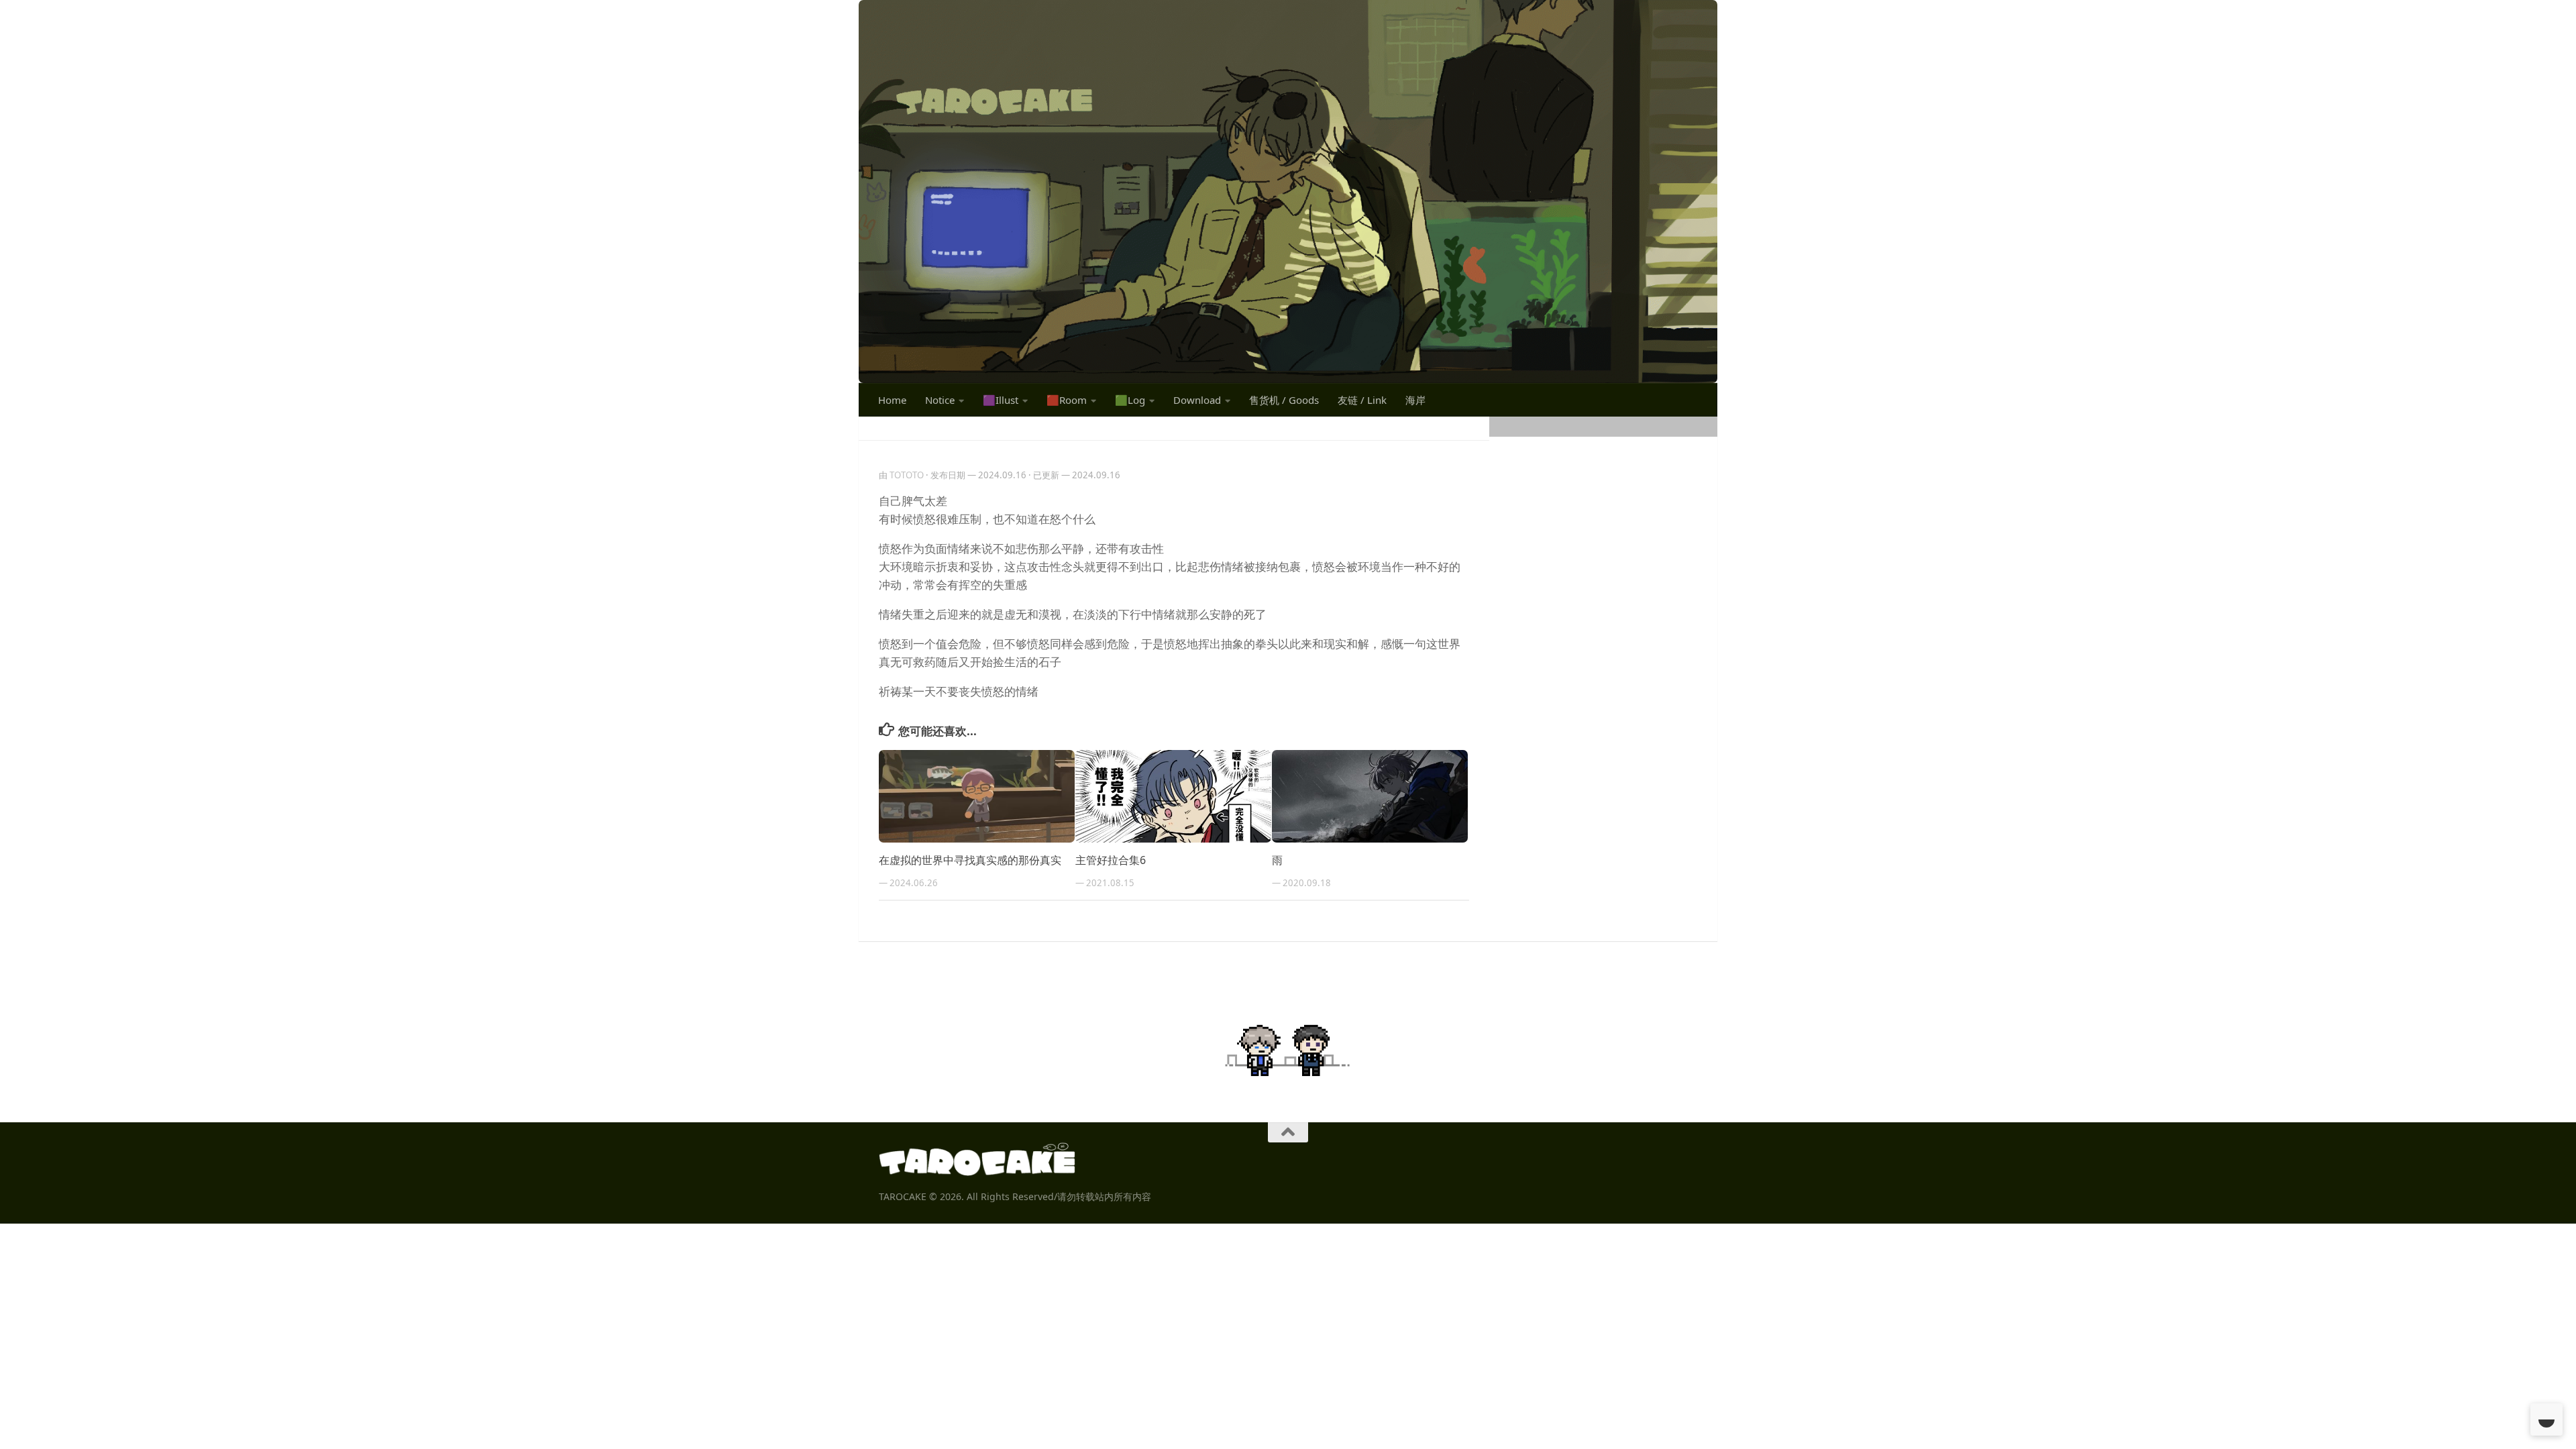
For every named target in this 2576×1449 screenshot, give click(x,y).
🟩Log (1130, 400)
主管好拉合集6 (1111, 860)
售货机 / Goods (1284, 400)
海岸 (1415, 400)
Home (892, 400)
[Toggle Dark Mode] (2546, 1419)
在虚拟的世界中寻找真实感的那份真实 (970, 860)
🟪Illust (1001, 400)
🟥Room (1067, 400)
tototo (907, 475)
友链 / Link (1362, 400)
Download (1197, 400)
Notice (940, 400)
